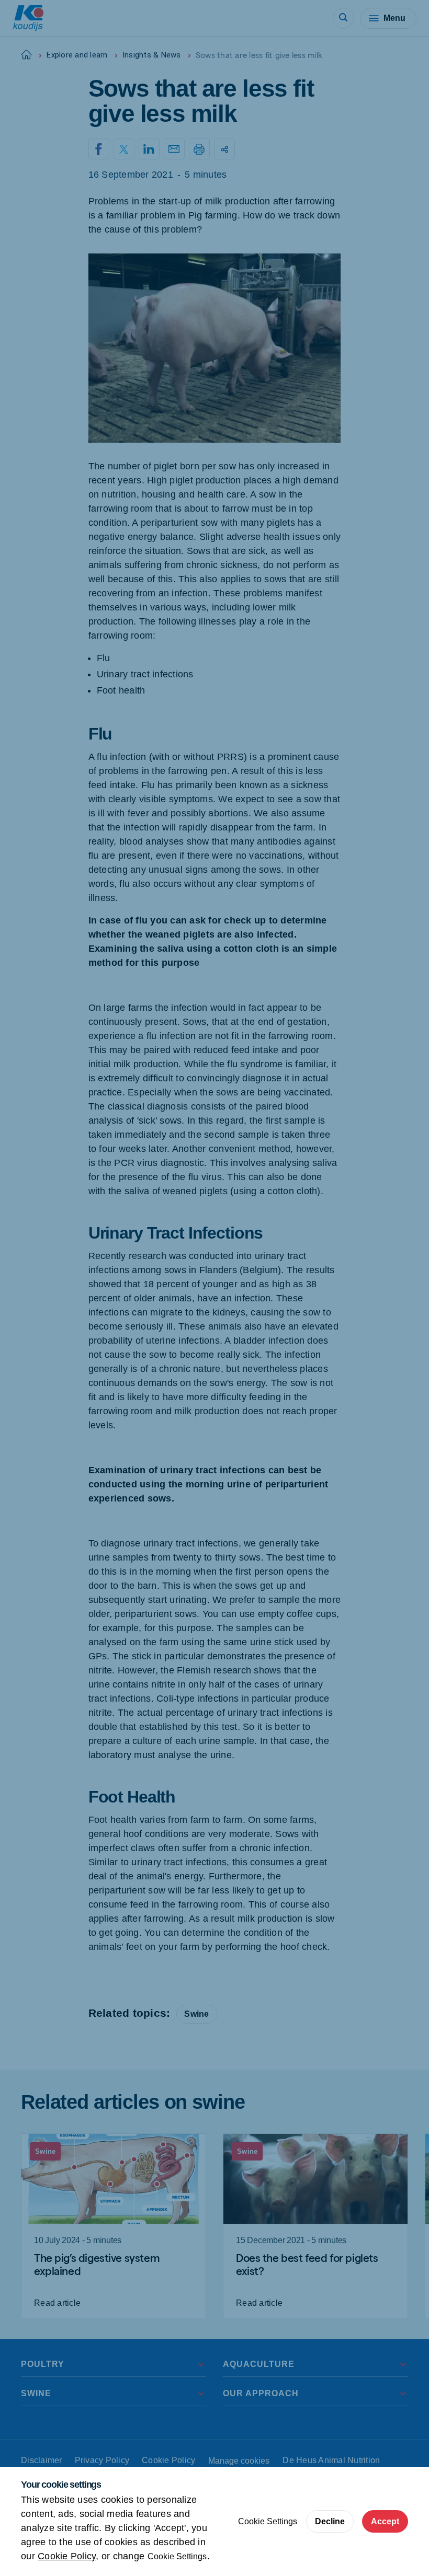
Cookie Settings (177, 2556)
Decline (330, 2521)
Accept (385, 2521)
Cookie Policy (67, 2556)
